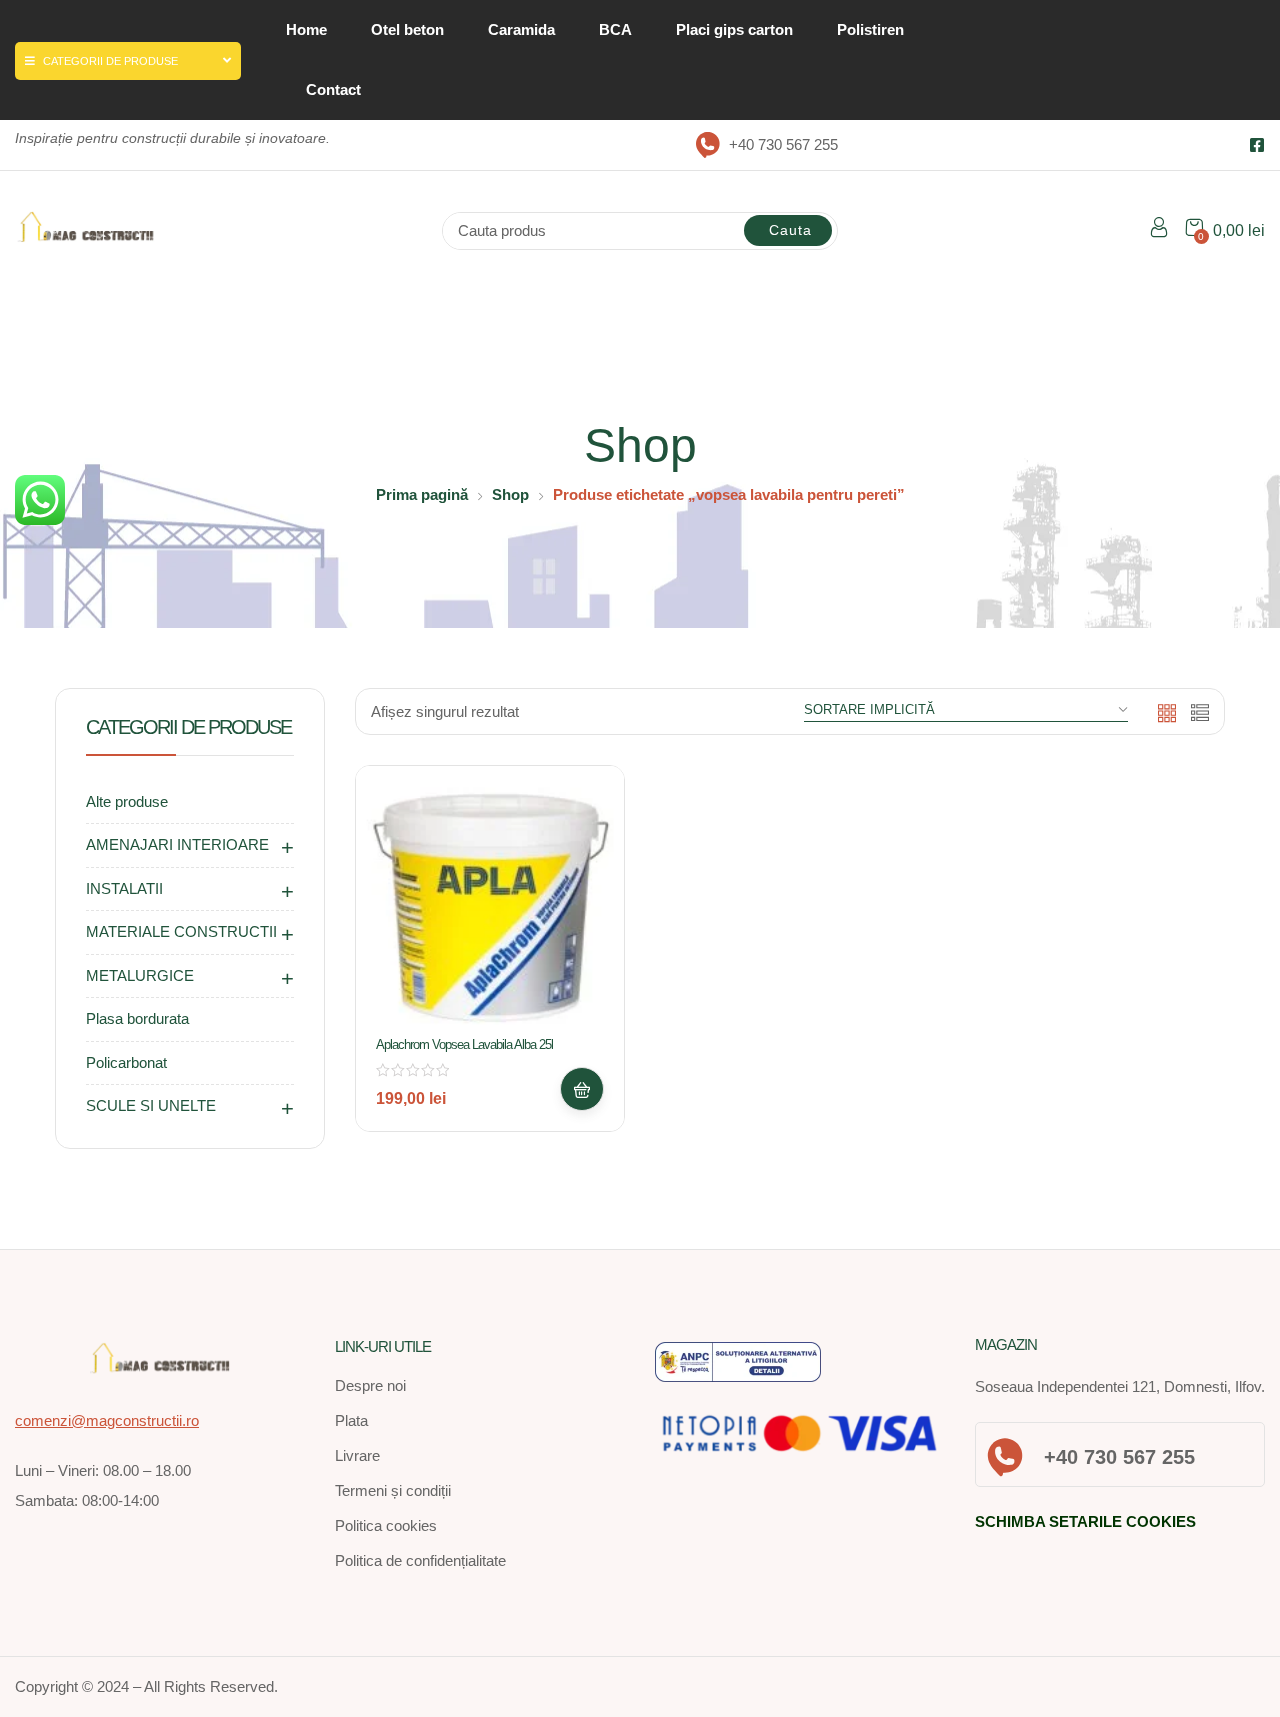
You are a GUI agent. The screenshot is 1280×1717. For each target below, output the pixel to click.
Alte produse (127, 801)
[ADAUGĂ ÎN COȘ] (582, 1089)
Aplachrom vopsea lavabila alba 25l (464, 1044)
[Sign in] (1159, 231)
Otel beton (407, 29)
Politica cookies (386, 1525)
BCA (615, 29)
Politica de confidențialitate (420, 1560)
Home (306, 29)
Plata (351, 1420)
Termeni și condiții (393, 1490)
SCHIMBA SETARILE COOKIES (1085, 1521)
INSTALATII (124, 888)
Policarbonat (126, 1062)
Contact (333, 89)
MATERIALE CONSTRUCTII (181, 931)
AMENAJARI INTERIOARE (177, 844)
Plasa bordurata (137, 1018)
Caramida (521, 29)
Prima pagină (422, 494)
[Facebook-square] (1257, 145)
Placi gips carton (734, 29)
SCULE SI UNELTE (151, 1105)
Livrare (357, 1455)
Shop (510, 494)
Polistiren (870, 29)
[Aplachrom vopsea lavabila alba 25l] (490, 900)
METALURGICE (140, 975)
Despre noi (370, 1385)
